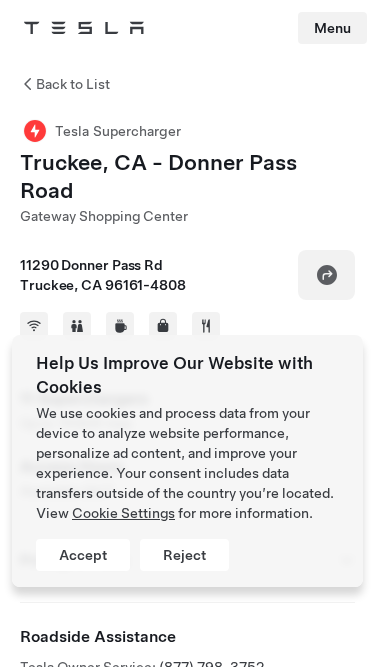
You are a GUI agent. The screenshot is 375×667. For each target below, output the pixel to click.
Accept (83, 555)
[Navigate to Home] (84, 28)
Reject (184, 555)
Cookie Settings (123, 513)
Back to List (73, 84)
